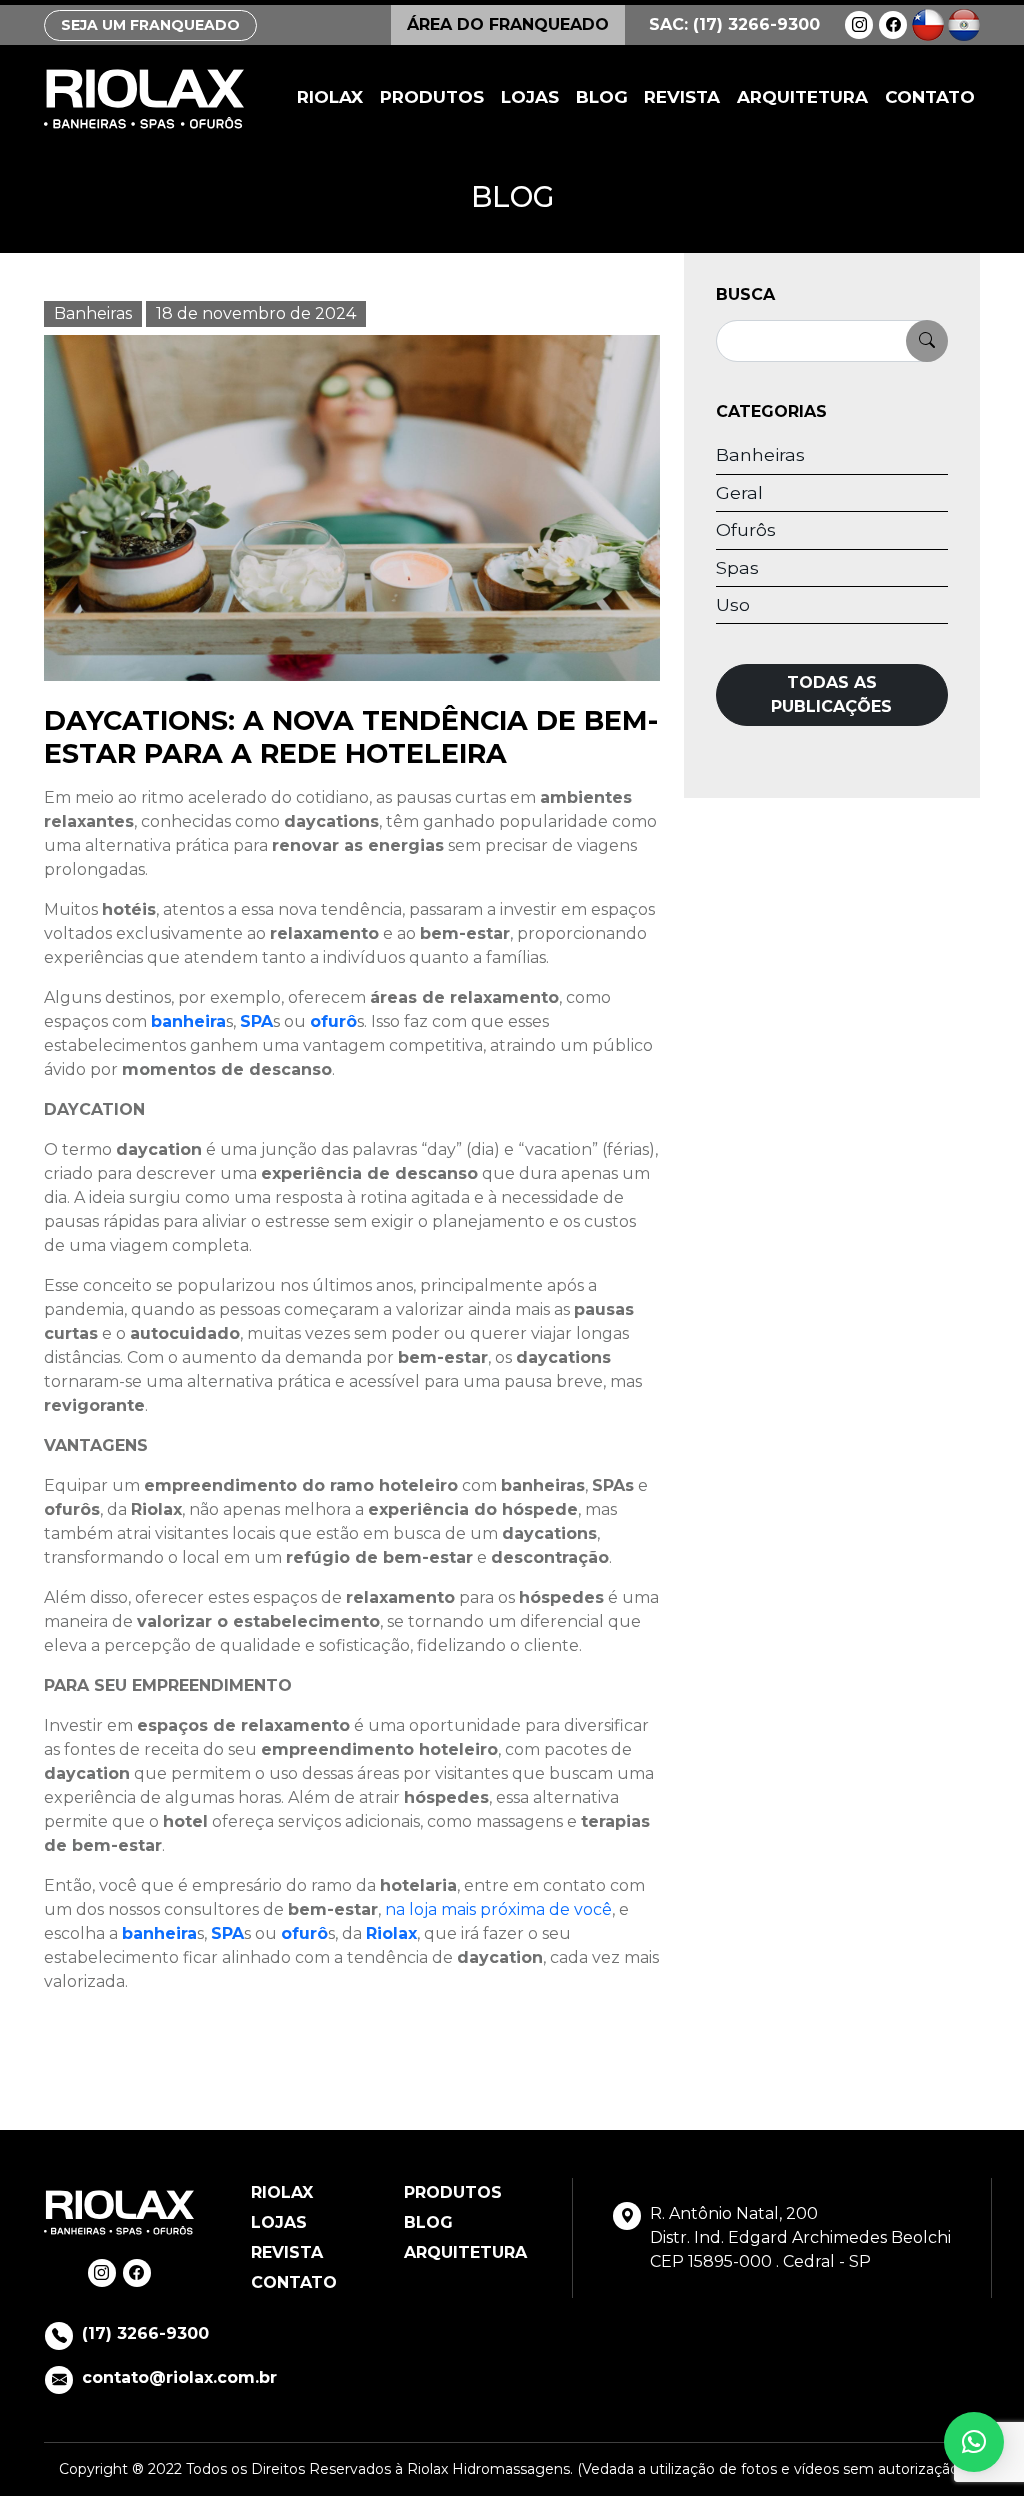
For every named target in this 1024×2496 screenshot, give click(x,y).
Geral (739, 492)
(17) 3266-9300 (145, 2333)
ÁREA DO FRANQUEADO (508, 24)
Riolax (330, 97)
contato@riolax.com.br (179, 2377)
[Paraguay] (964, 23)
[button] (974, 2442)
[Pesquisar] (927, 341)
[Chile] (928, 23)
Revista (682, 97)
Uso (733, 604)
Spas (737, 567)
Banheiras (93, 313)
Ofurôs (746, 529)
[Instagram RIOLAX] (859, 25)
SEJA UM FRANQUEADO (150, 25)
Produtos (432, 97)
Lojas (530, 97)
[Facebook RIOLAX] (893, 25)
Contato (930, 97)
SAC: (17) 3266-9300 (734, 24)
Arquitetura (802, 97)
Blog (602, 97)
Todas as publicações (831, 694)
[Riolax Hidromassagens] (144, 99)
